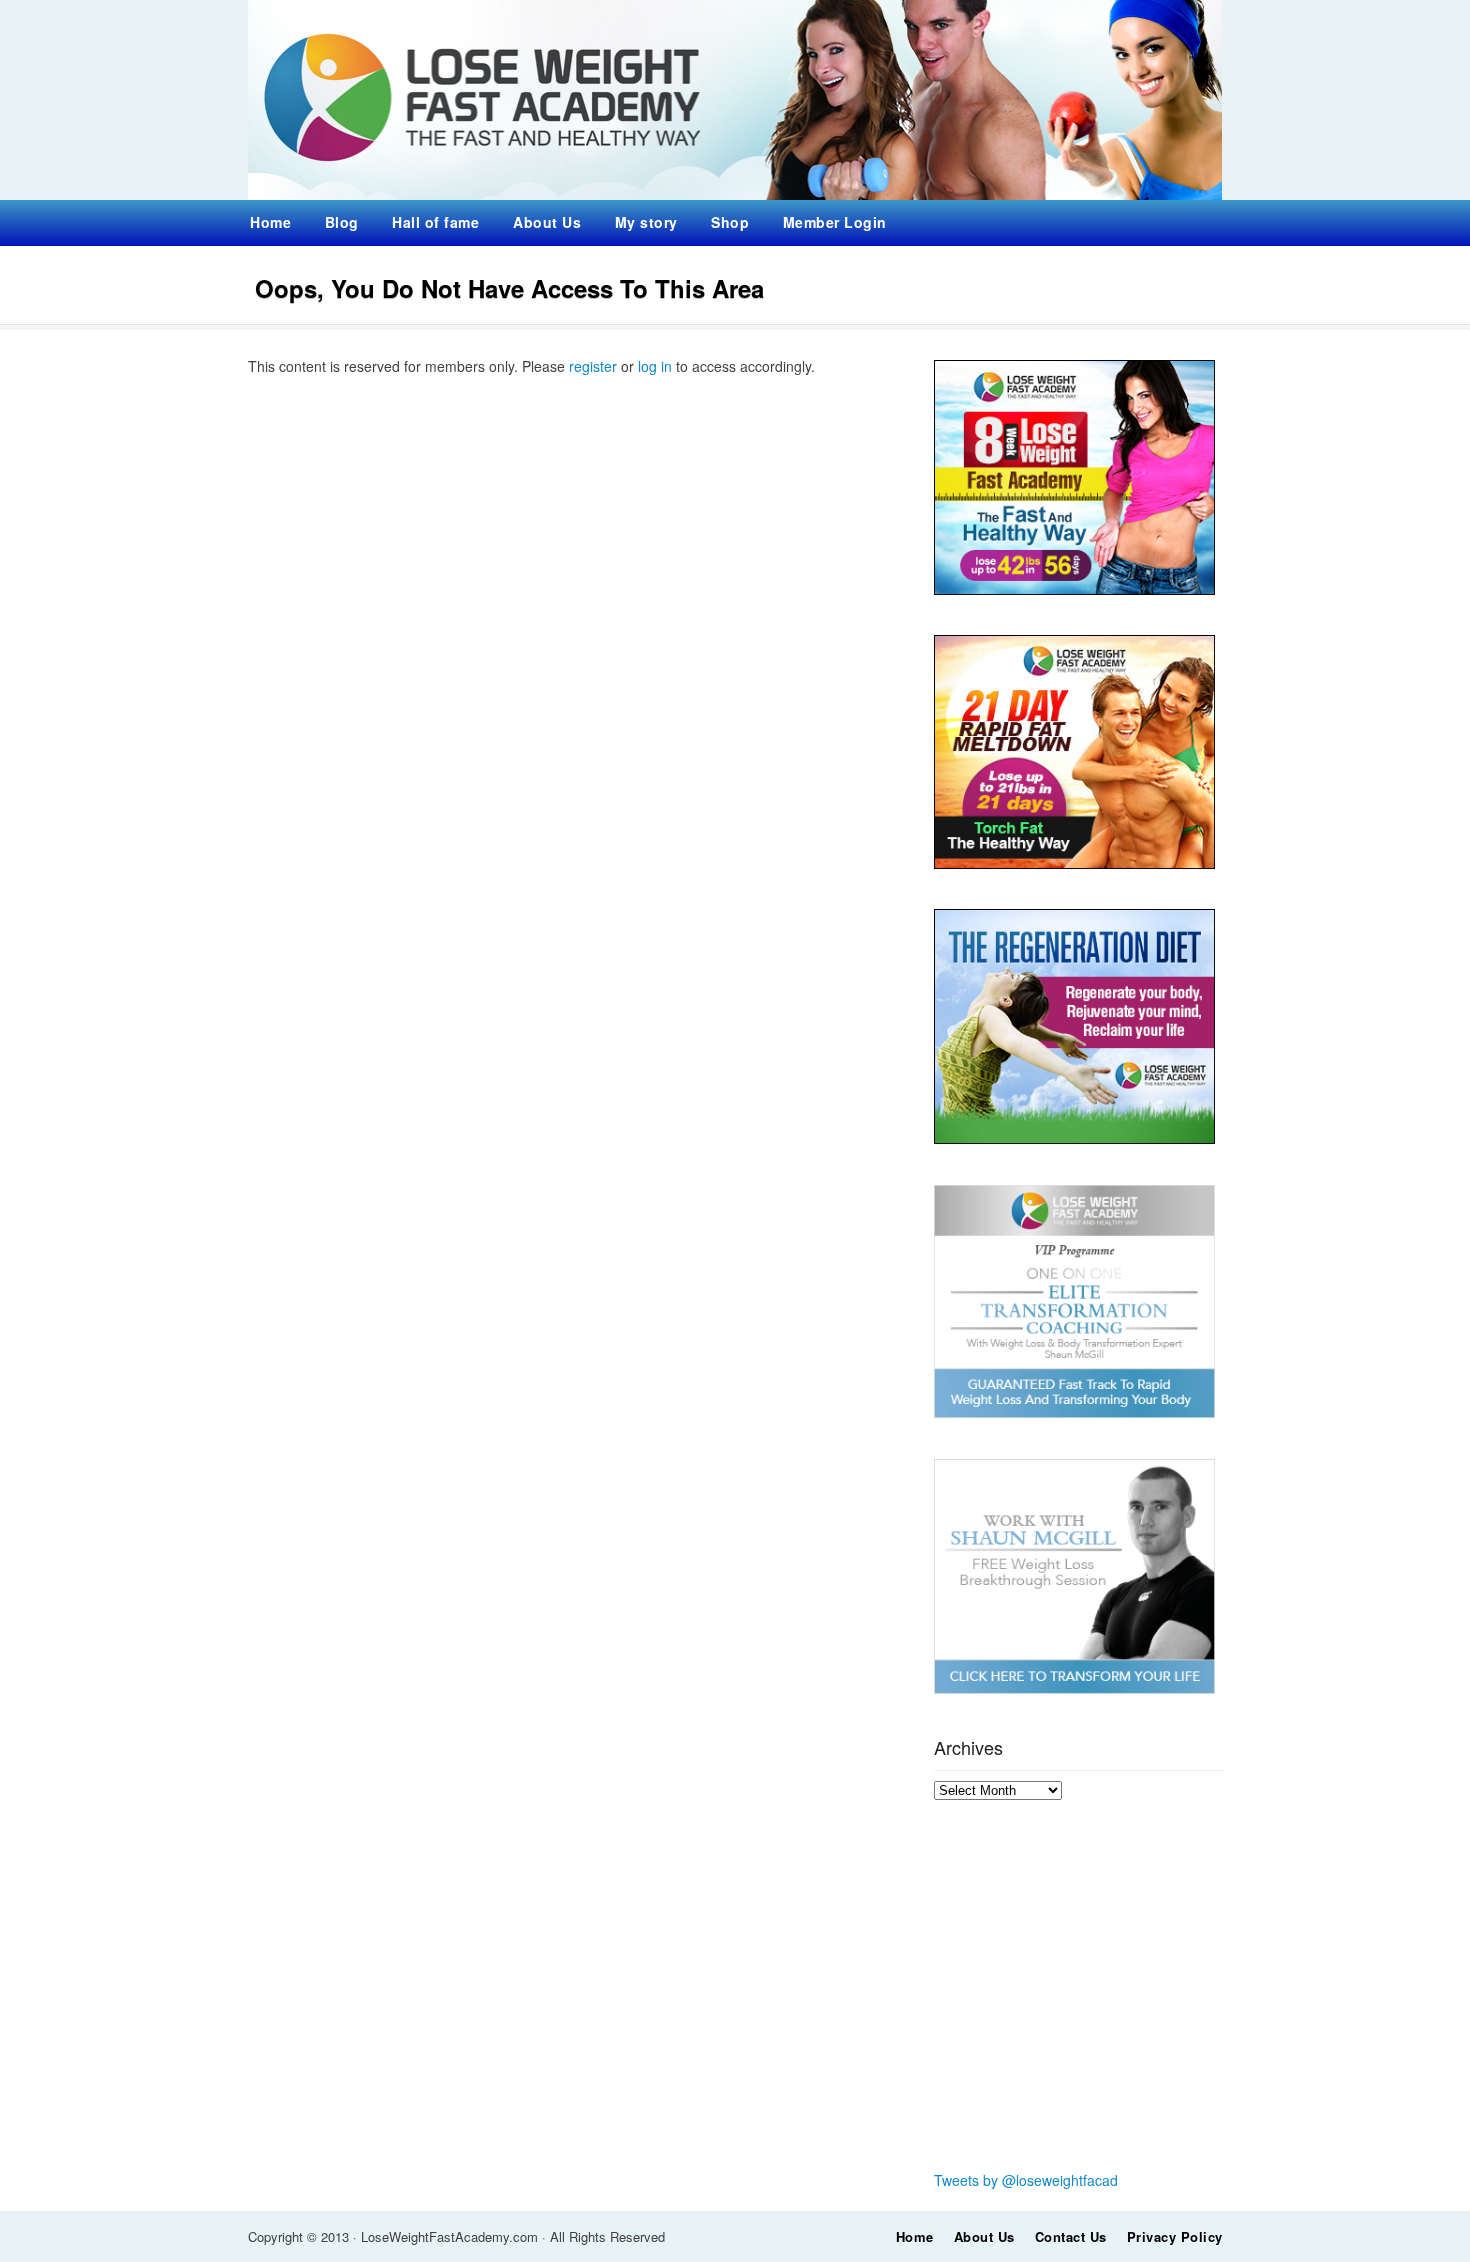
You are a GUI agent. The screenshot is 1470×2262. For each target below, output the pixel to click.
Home (270, 222)
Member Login (835, 222)
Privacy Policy (1175, 2236)
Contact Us (1071, 2236)
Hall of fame (435, 222)
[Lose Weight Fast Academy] (735, 194)
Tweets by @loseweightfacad (1026, 2180)
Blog (342, 222)
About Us (547, 222)
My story (646, 222)
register (593, 366)
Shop (730, 222)
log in (655, 366)
